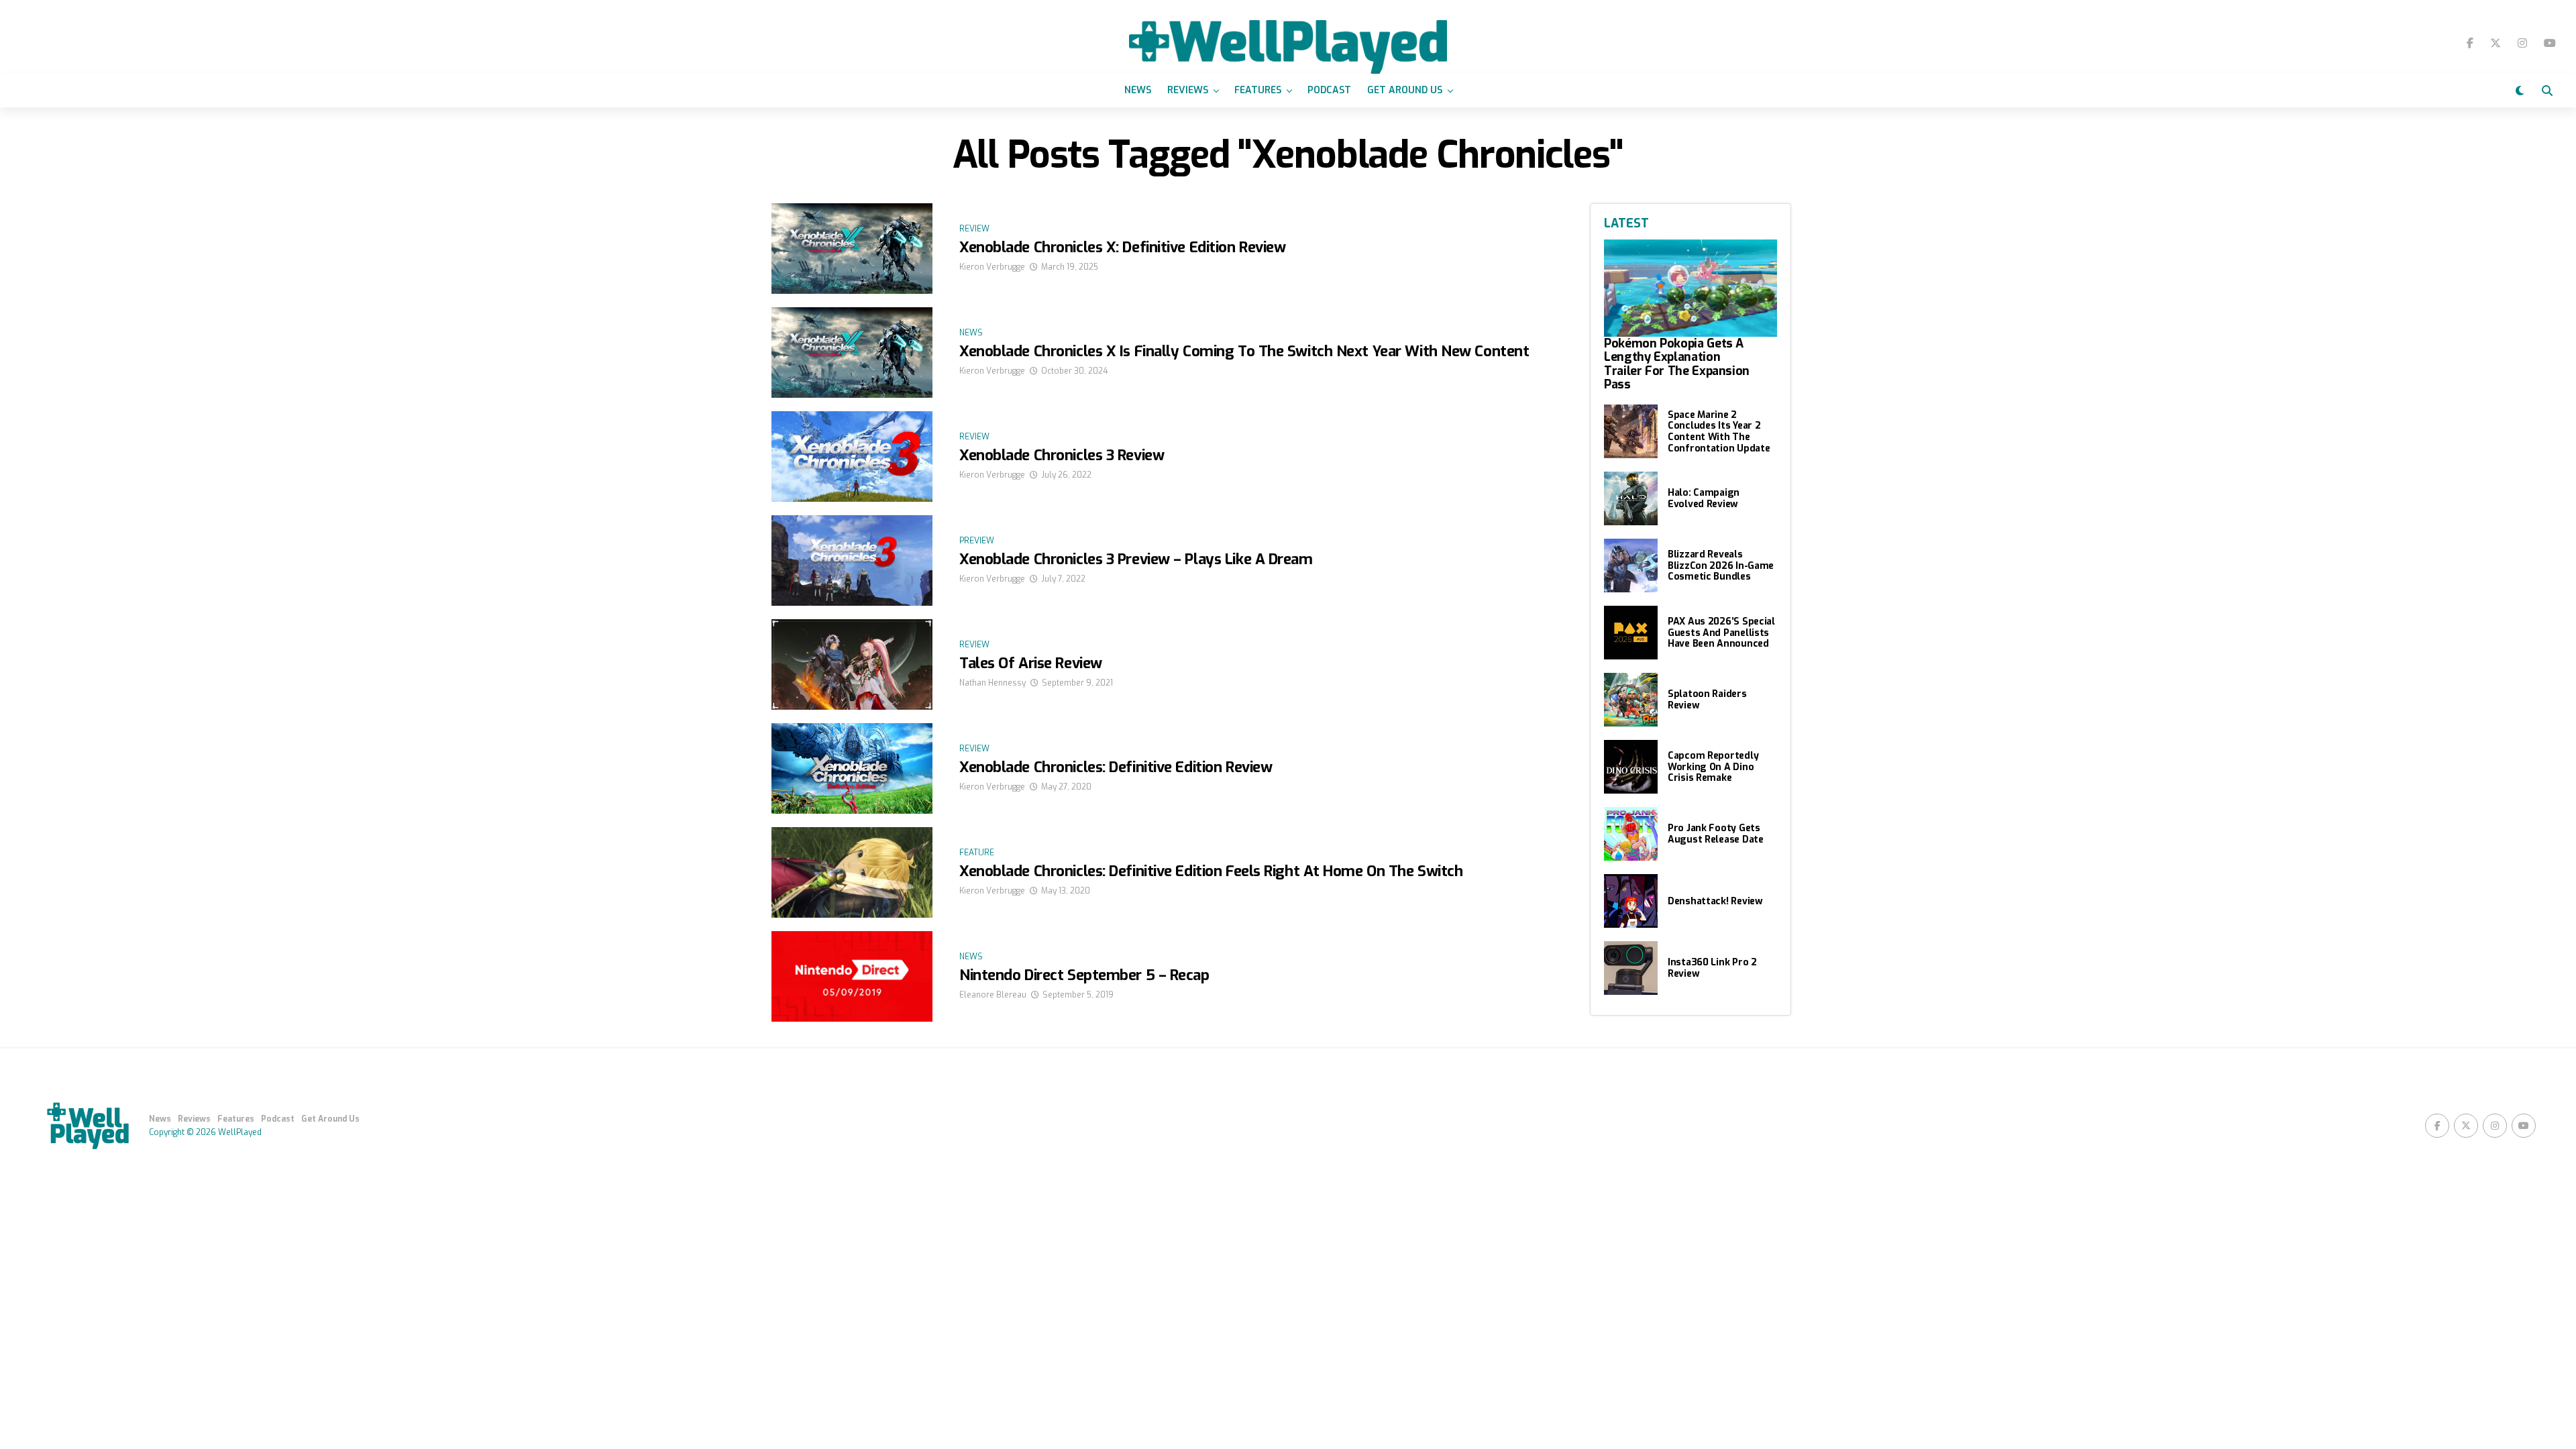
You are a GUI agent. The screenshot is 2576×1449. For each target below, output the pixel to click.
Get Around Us (1405, 90)
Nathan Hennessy (992, 683)
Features (1258, 90)
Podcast (1329, 90)
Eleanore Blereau (993, 995)
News (1138, 90)
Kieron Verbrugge (992, 267)
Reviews (1188, 90)
